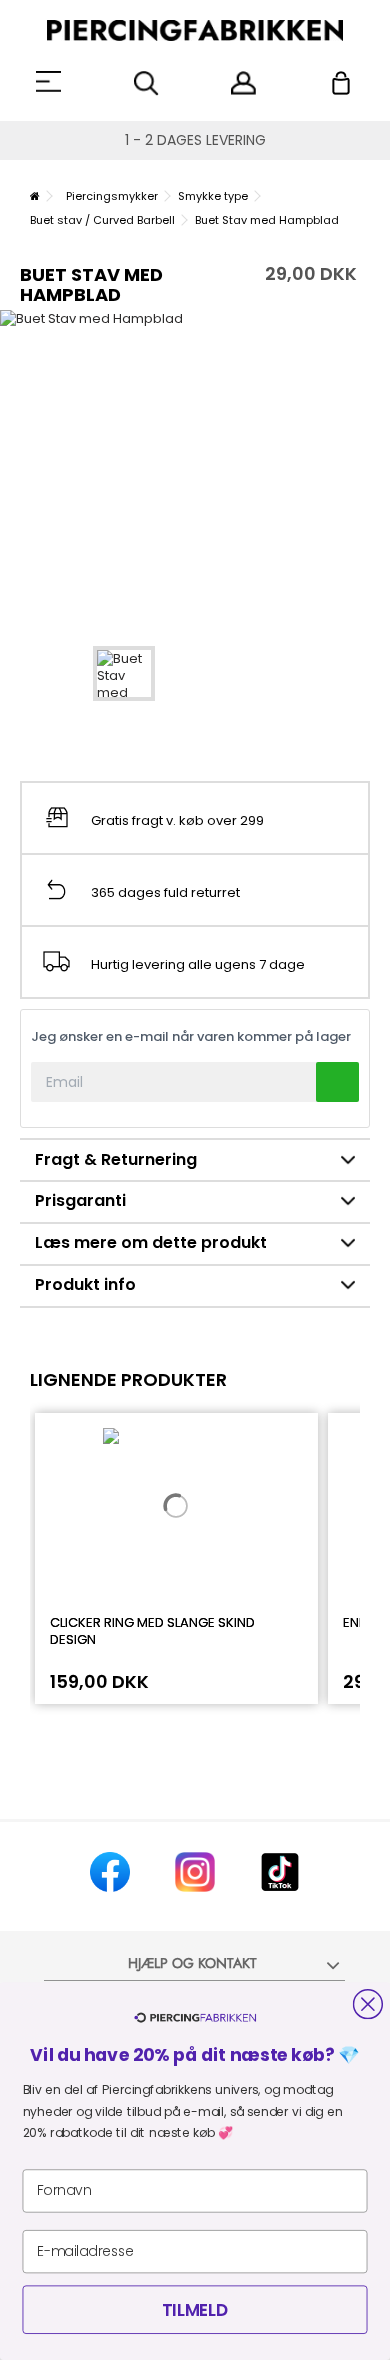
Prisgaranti (80, 1200)
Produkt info (85, 1284)
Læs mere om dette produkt (151, 1242)
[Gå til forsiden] (35, 196)
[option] (195, 467)
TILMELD (195, 2310)
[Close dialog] (368, 2004)
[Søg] (146, 83)
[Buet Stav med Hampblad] (124, 673)
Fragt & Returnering (116, 1159)
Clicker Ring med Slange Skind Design (152, 1631)
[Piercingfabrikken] (195, 30)
